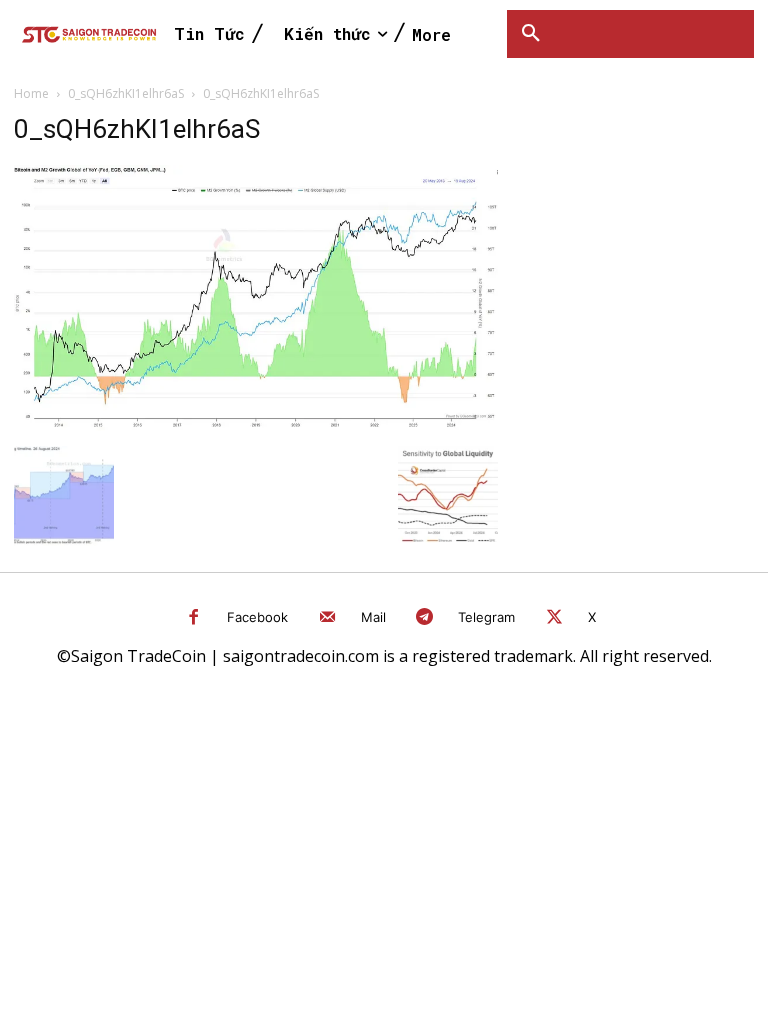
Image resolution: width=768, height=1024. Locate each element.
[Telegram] (425, 618)
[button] (531, 34)
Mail (373, 617)
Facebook (257, 617)
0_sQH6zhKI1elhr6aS (126, 93)
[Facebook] (194, 618)
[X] (554, 618)
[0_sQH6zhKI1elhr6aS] (256, 425)
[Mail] (327, 618)
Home (31, 93)
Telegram (486, 617)
